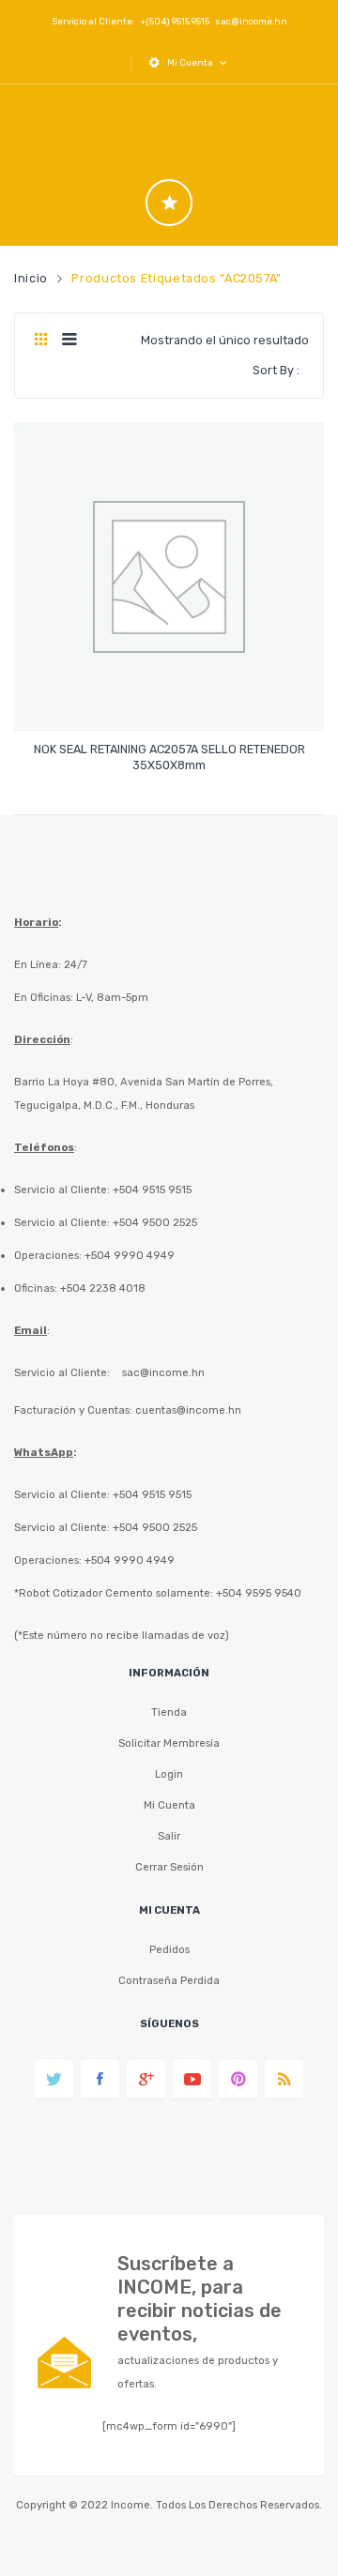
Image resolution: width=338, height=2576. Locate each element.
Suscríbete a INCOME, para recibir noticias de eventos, (200, 2299)
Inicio (31, 278)
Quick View (172, 701)
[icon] (169, 203)
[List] (69, 341)
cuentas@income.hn (188, 1410)
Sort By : (276, 370)
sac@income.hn (251, 21)
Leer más (169, 757)
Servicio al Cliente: (62, 1372)
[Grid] (41, 341)
